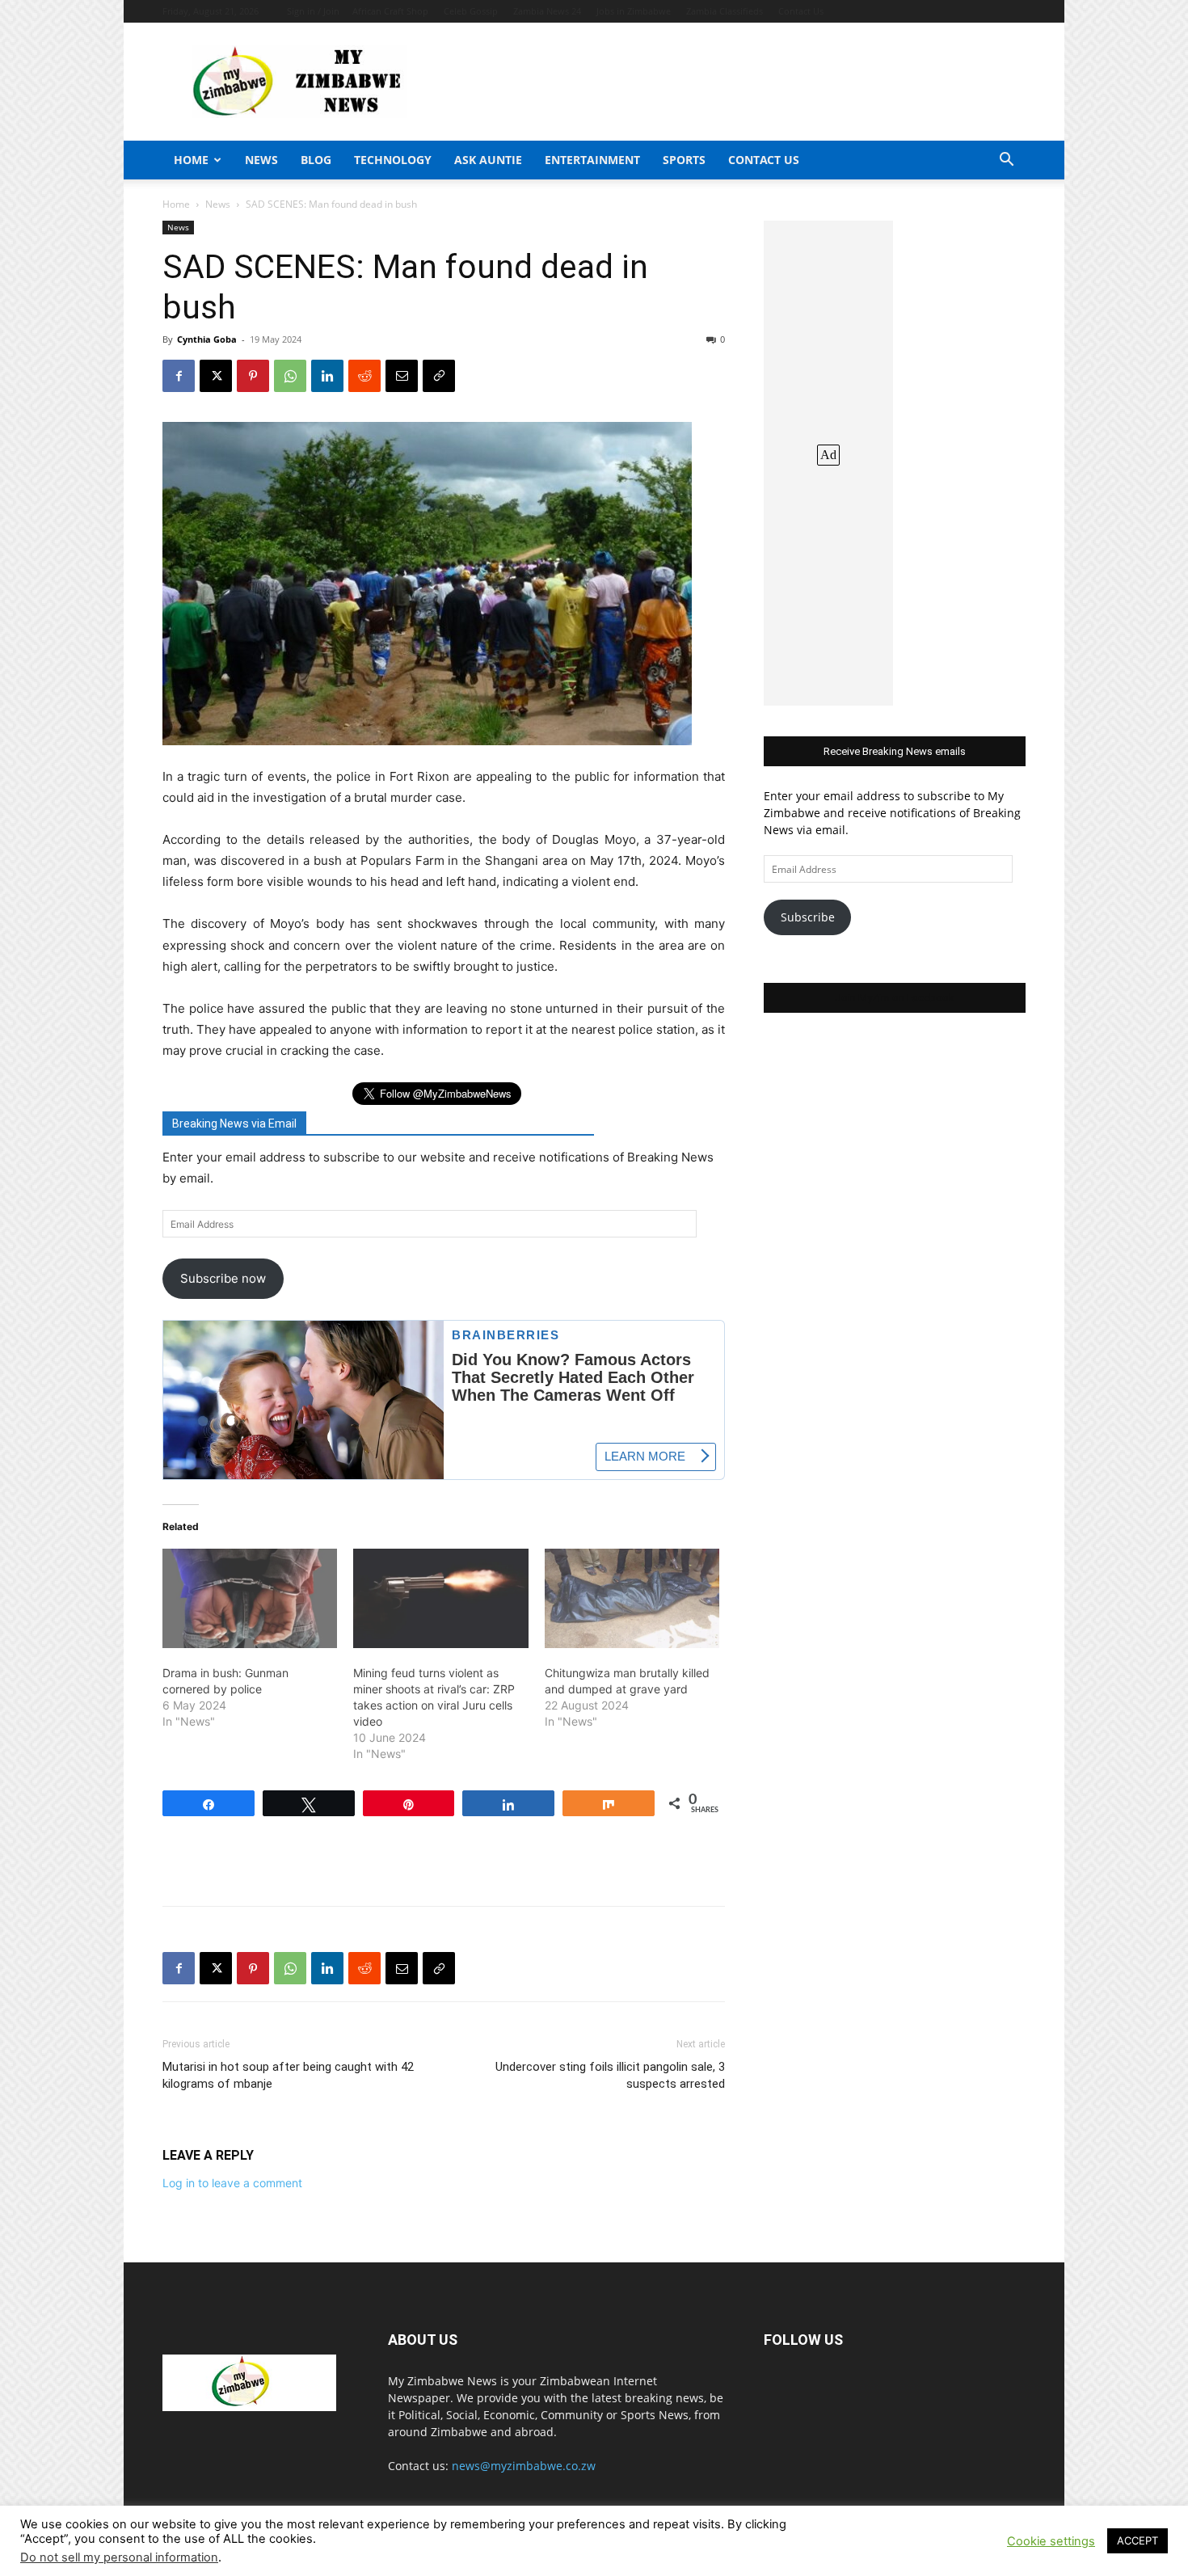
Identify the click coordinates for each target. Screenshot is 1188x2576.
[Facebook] (179, 376)
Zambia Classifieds (725, 11)
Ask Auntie (488, 160)
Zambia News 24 (547, 11)
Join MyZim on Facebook (895, 998)
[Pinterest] (253, 376)
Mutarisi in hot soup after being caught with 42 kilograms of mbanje (288, 2075)
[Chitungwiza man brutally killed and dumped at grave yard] (632, 1599)
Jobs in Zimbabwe (634, 11)
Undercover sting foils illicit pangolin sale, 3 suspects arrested (610, 2075)
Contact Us (801, 11)
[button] (1006, 161)
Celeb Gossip (471, 11)
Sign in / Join (313, 11)
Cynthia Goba (207, 339)
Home (191, 160)
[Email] (402, 376)
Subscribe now (223, 1278)
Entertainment (592, 160)
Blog (316, 160)
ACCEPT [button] (1137, 2540)
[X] (216, 376)
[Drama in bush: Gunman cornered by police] (250, 1599)
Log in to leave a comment (232, 2183)
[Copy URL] (439, 376)
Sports (684, 160)
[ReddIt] (364, 376)
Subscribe (808, 917)
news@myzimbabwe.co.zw (524, 2466)
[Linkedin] (327, 376)
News (261, 160)
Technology (393, 160)
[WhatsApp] (290, 376)
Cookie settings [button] (1051, 2541)
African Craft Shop (390, 11)
